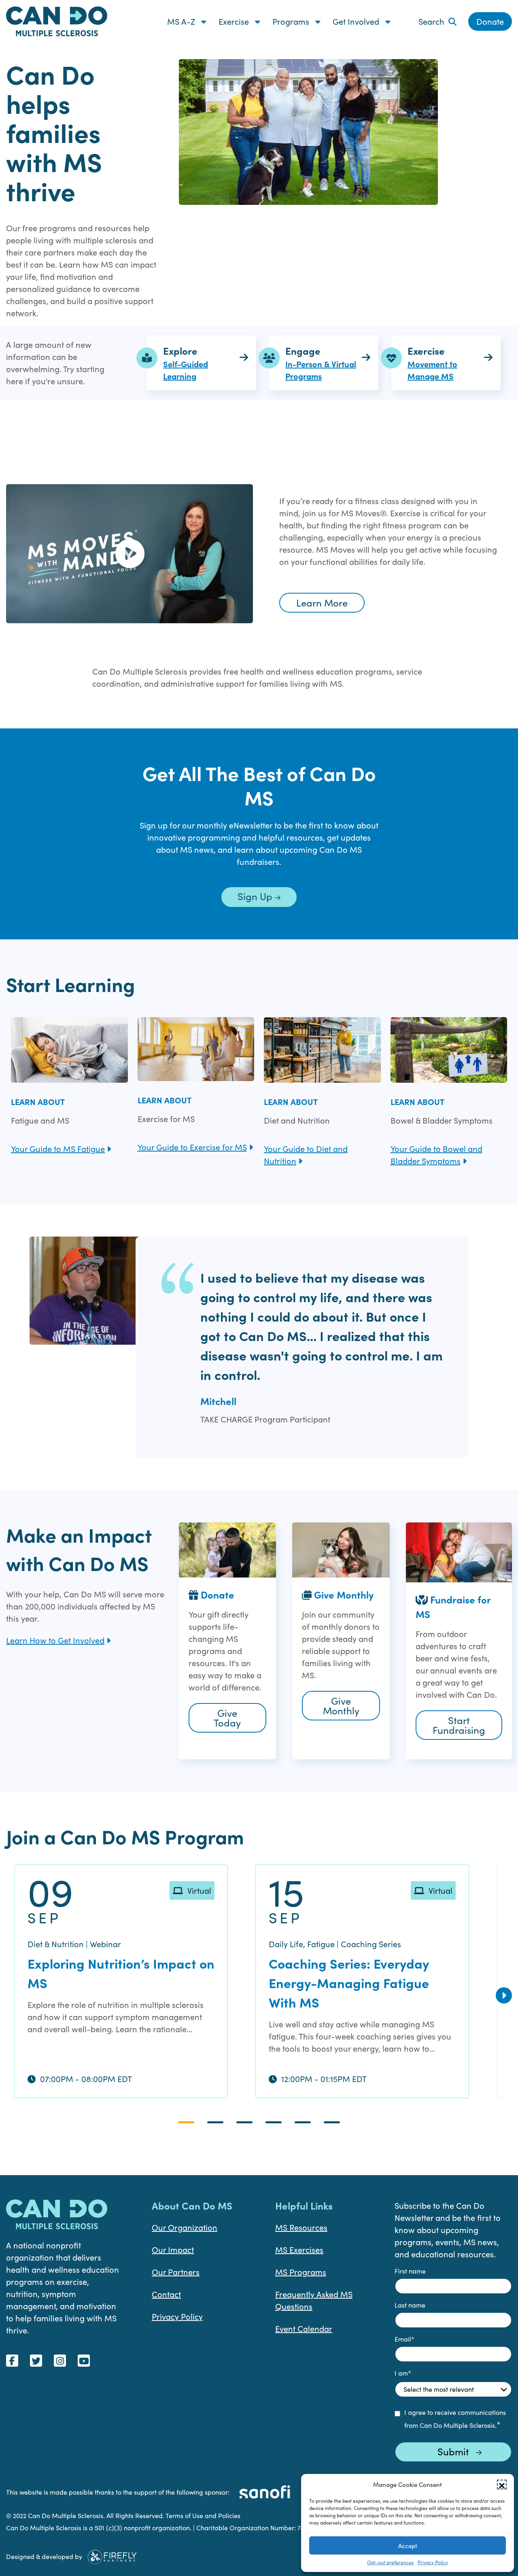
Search (431, 21)
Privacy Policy (433, 2562)
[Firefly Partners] (112, 2555)
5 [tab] (303, 2122)
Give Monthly (341, 1705)
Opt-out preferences (390, 2562)
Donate (490, 21)
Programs (292, 21)
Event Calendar (304, 2328)
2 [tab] (215, 2122)
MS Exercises (299, 2249)
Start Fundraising (459, 1725)
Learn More (322, 602)
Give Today (227, 1718)
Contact (166, 2294)
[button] (502, 2484)
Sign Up (256, 896)
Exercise (235, 21)
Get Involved (357, 21)
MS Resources (301, 2227)
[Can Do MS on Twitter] (36, 2361)
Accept (408, 2546)
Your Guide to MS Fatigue (58, 1149)
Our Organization (185, 2227)
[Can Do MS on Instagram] (60, 2361)
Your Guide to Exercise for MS (192, 1147)
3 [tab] (244, 2122)
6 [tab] (332, 2122)
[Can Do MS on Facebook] (12, 2361)
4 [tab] (274, 2122)
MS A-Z (182, 21)
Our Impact (173, 2249)
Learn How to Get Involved (55, 1640)
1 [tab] (186, 2122)
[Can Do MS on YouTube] (84, 2361)
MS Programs (301, 2272)
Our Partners (176, 2272)
